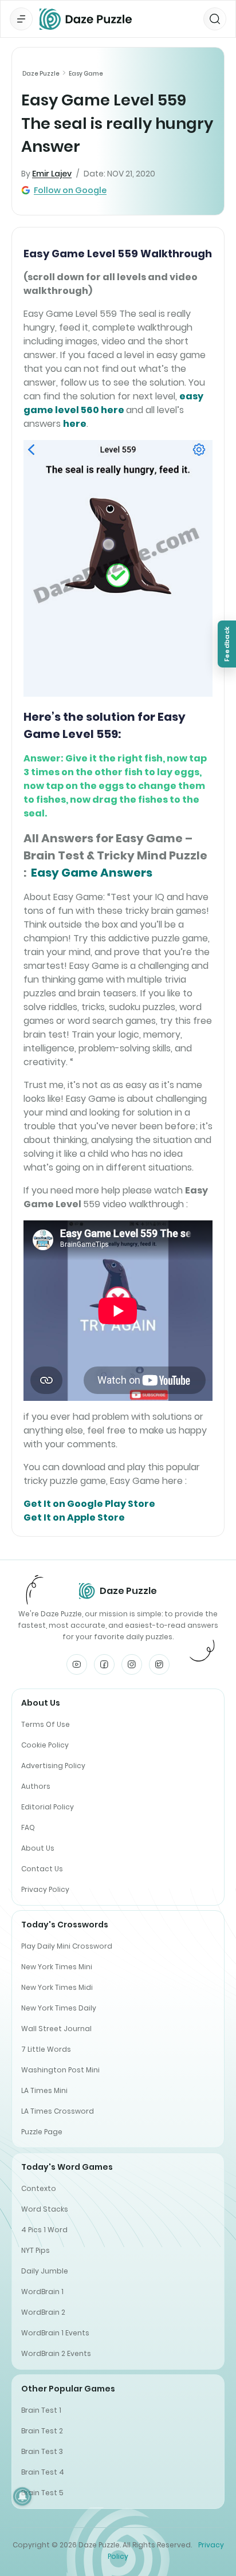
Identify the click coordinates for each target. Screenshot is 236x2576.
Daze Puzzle (41, 74)
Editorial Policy (48, 1807)
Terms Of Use (46, 1724)
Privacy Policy (45, 1889)
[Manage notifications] (22, 2496)
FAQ (28, 1827)
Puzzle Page (42, 2132)
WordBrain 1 (42, 2292)
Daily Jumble (45, 2271)
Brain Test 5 (42, 2493)
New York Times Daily (59, 2008)
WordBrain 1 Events (55, 2333)
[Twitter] (159, 1664)
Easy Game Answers (92, 873)
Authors (36, 1786)
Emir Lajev (52, 174)
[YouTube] (77, 1664)
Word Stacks (45, 2209)
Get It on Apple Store (74, 1517)
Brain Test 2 (42, 2431)
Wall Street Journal (56, 2029)
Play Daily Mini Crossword (67, 1946)
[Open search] (215, 19)
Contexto (39, 2188)
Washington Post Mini (60, 2070)
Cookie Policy (45, 1745)
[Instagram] (132, 1664)
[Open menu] (21, 19)
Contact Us (42, 1869)
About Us (38, 1848)
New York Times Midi (57, 1987)
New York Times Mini (57, 1967)
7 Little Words (46, 2049)
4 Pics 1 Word (44, 2230)
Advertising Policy (53, 1766)
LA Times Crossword (58, 2111)
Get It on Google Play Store (89, 1504)
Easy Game (86, 74)
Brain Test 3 (42, 2451)
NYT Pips (36, 2250)
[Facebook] (104, 1664)
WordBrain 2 (43, 2312)
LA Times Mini (44, 2090)
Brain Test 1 (41, 2410)
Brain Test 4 (43, 2472)
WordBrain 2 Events (56, 2353)
